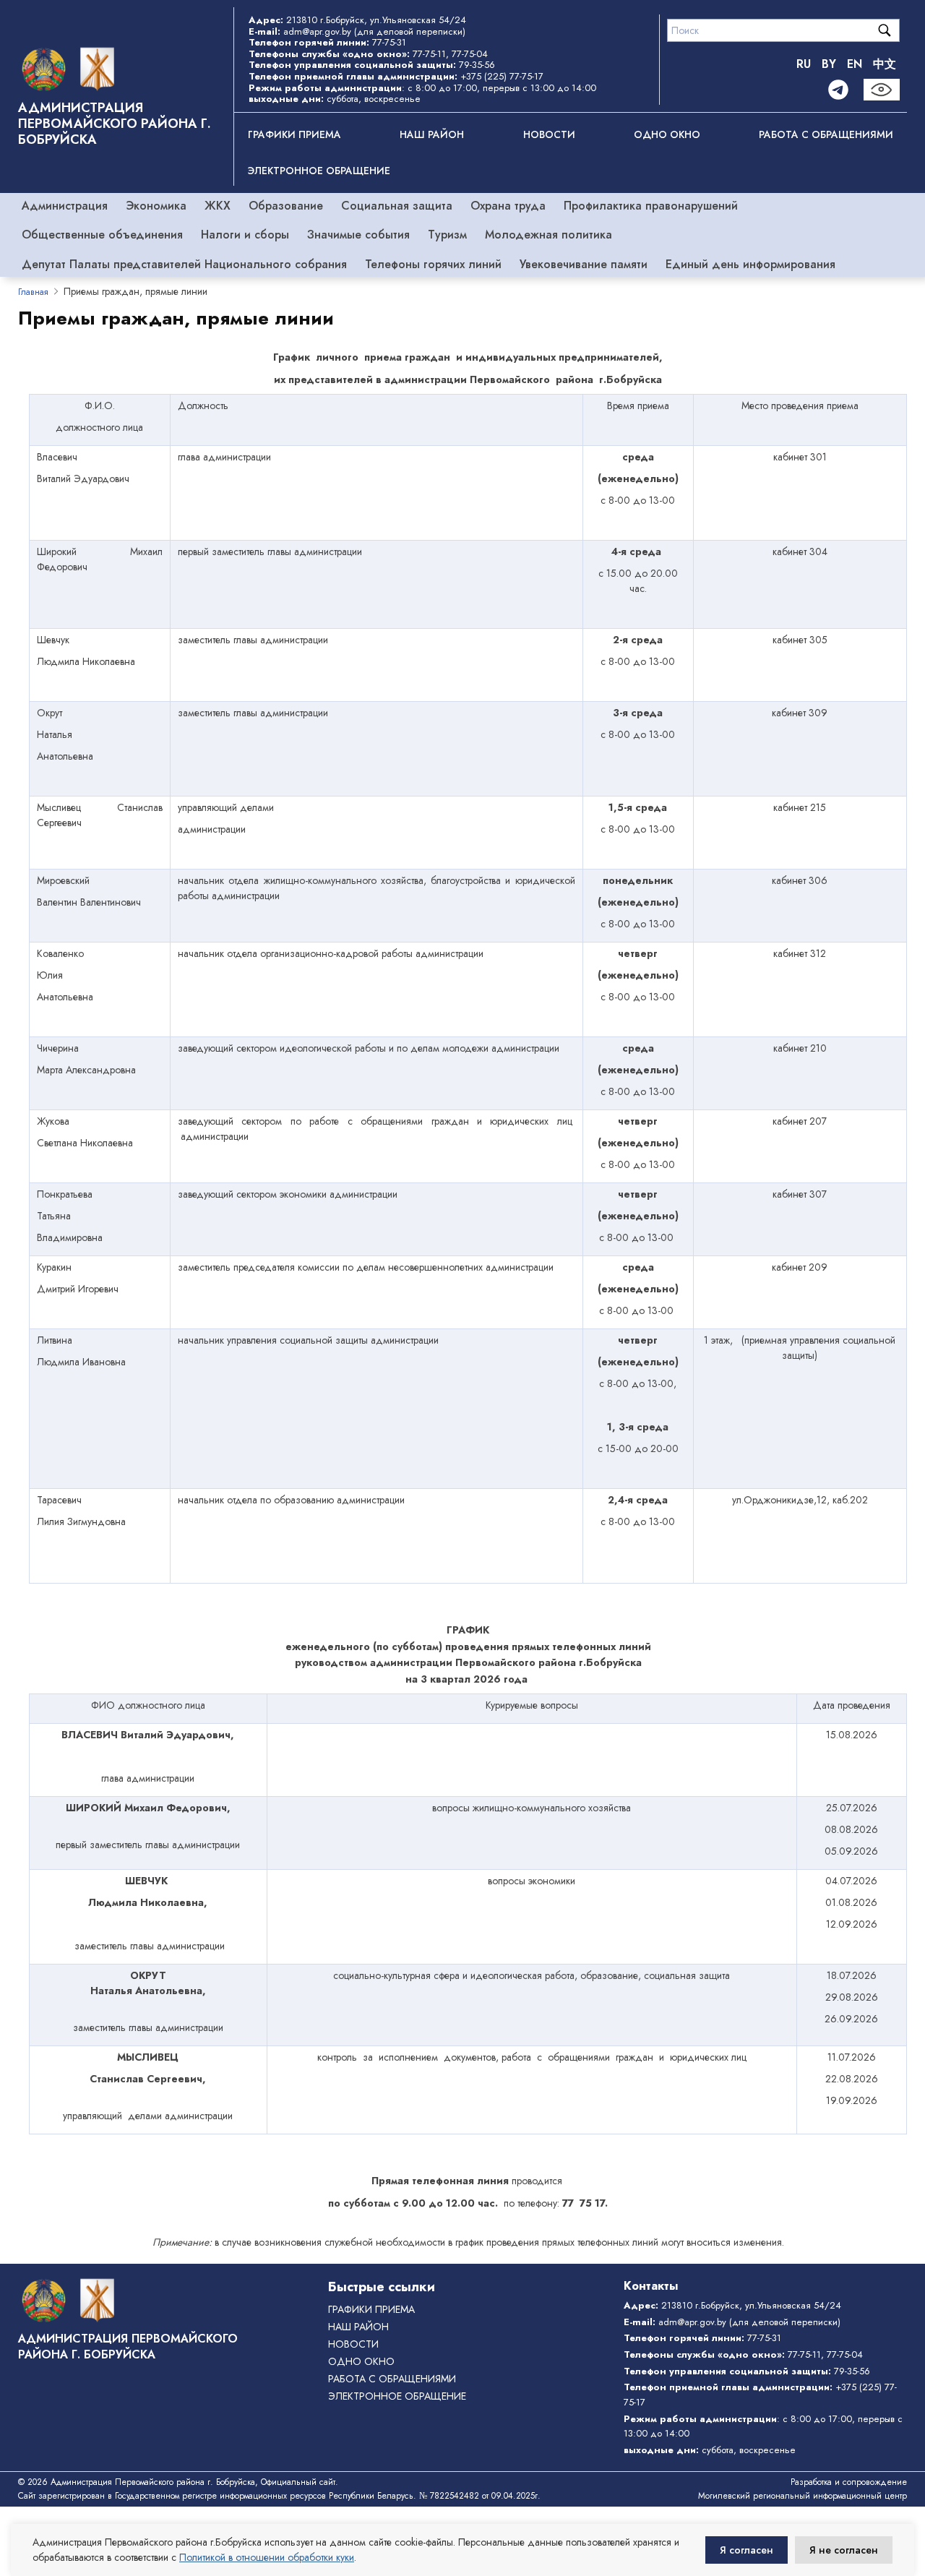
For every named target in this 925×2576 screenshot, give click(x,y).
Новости (549, 134)
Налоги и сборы (245, 235)
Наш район (432, 134)
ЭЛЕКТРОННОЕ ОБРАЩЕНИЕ (319, 171)
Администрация (65, 206)
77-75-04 (470, 54)
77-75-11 (429, 54)
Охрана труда (508, 206)
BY (829, 64)
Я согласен (747, 2550)
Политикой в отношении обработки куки (267, 2557)
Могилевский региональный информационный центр (803, 2496)
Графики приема (294, 134)
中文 (885, 64)
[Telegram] (838, 90)
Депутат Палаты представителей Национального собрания (184, 264)
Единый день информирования (750, 264)
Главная (33, 292)
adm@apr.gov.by (317, 31)
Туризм (447, 235)
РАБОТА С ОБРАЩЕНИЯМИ (826, 134)
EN (855, 64)
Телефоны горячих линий (433, 264)
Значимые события (358, 235)
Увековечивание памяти (584, 264)
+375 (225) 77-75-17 (502, 76)
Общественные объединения (102, 235)
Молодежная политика (548, 235)
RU (804, 64)
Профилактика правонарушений (651, 206)
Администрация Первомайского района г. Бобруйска (115, 124)
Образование (286, 206)
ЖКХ (218, 206)
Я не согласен (844, 2550)
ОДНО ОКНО (667, 134)
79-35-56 (477, 65)
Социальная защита (397, 206)
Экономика (156, 206)
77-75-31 (389, 42)
